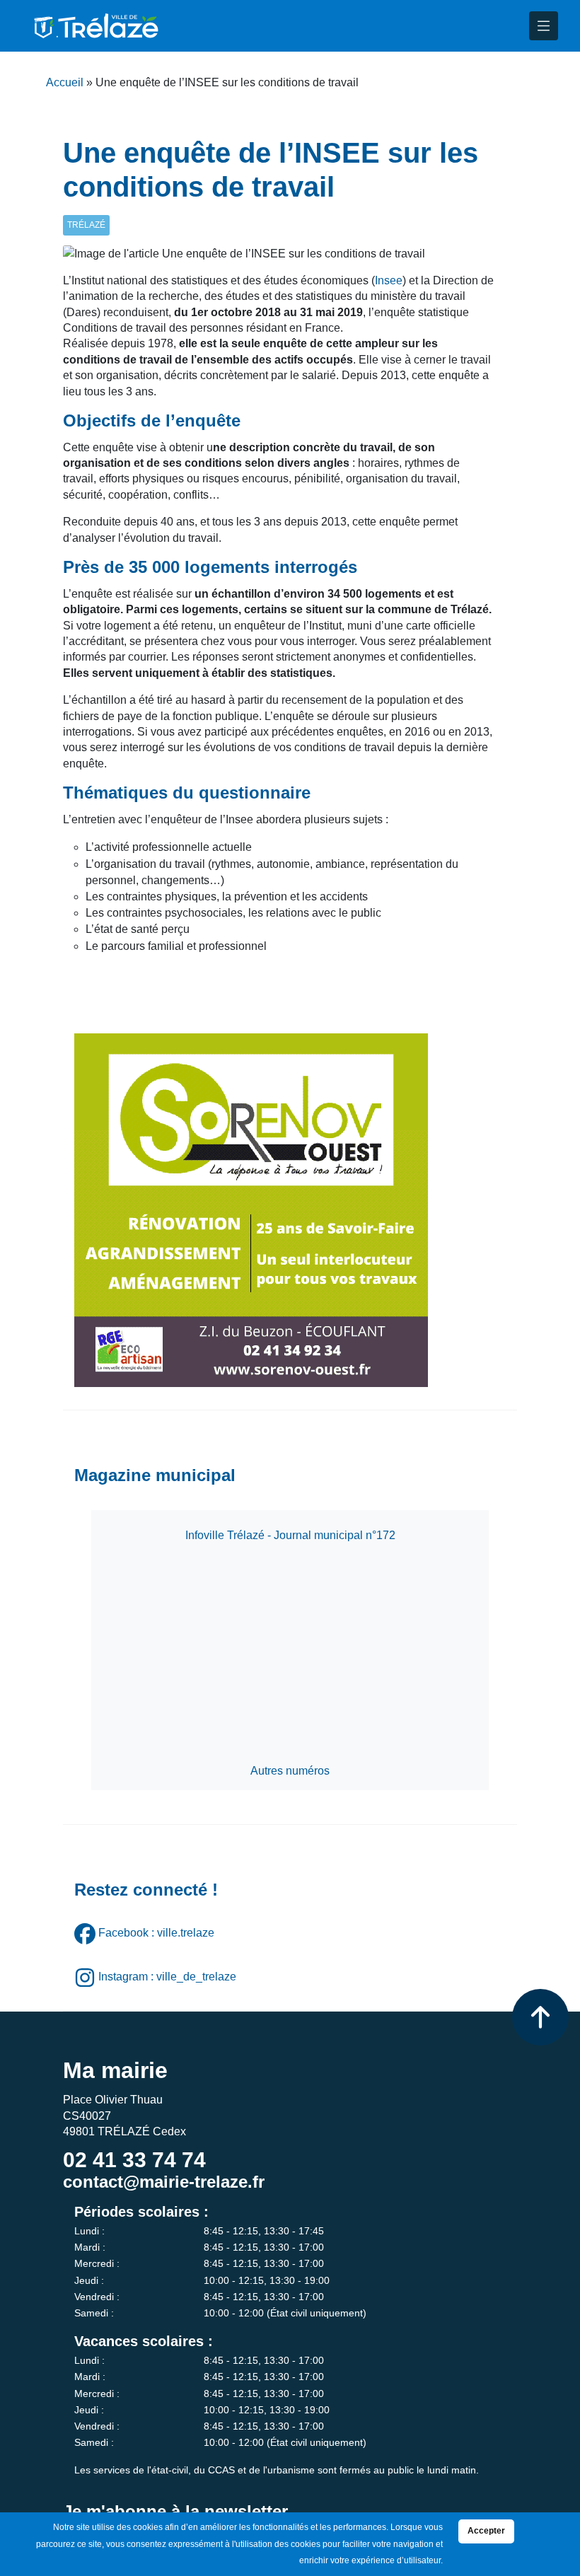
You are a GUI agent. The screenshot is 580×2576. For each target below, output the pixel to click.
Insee (389, 280)
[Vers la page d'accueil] (95, 26)
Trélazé (86, 225)
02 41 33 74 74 (134, 2160)
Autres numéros (290, 1771)
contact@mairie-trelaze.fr (164, 2182)
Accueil (65, 82)
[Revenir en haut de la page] (540, 2017)
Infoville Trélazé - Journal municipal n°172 (290, 1535)
